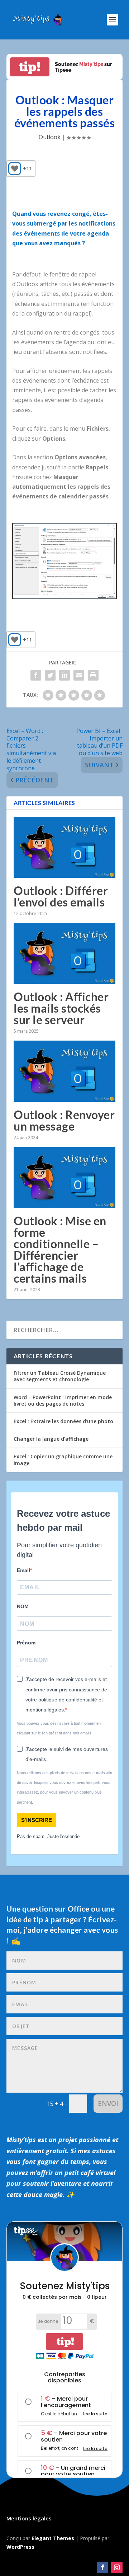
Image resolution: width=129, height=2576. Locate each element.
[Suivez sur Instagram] (117, 2567)
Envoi (108, 2103)
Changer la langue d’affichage (51, 1439)
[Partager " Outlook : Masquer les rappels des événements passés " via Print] (93, 675)
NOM (23, 1606)
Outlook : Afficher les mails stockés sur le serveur (61, 1008)
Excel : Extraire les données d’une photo (63, 1421)
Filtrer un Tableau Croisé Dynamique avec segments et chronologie (60, 1376)
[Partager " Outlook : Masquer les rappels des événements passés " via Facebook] (36, 675)
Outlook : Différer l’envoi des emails (61, 896)
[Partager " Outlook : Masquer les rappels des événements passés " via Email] (79, 675)
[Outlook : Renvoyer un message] (64, 1071)
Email (23, 1570)
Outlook (50, 137)
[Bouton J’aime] (15, 169)
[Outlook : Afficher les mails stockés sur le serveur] (64, 953)
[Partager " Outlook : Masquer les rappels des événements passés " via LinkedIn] (64, 675)
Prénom (26, 1643)
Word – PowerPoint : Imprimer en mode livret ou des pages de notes (63, 1400)
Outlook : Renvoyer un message (64, 1120)
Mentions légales (29, 2518)
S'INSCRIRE (37, 1820)
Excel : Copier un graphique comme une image (63, 1460)
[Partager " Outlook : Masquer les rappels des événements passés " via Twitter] (50, 675)
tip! (30, 67)
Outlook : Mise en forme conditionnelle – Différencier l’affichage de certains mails (60, 1249)
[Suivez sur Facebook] (102, 2567)
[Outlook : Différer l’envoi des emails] (64, 847)
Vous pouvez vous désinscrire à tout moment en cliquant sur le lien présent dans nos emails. (59, 1728)
